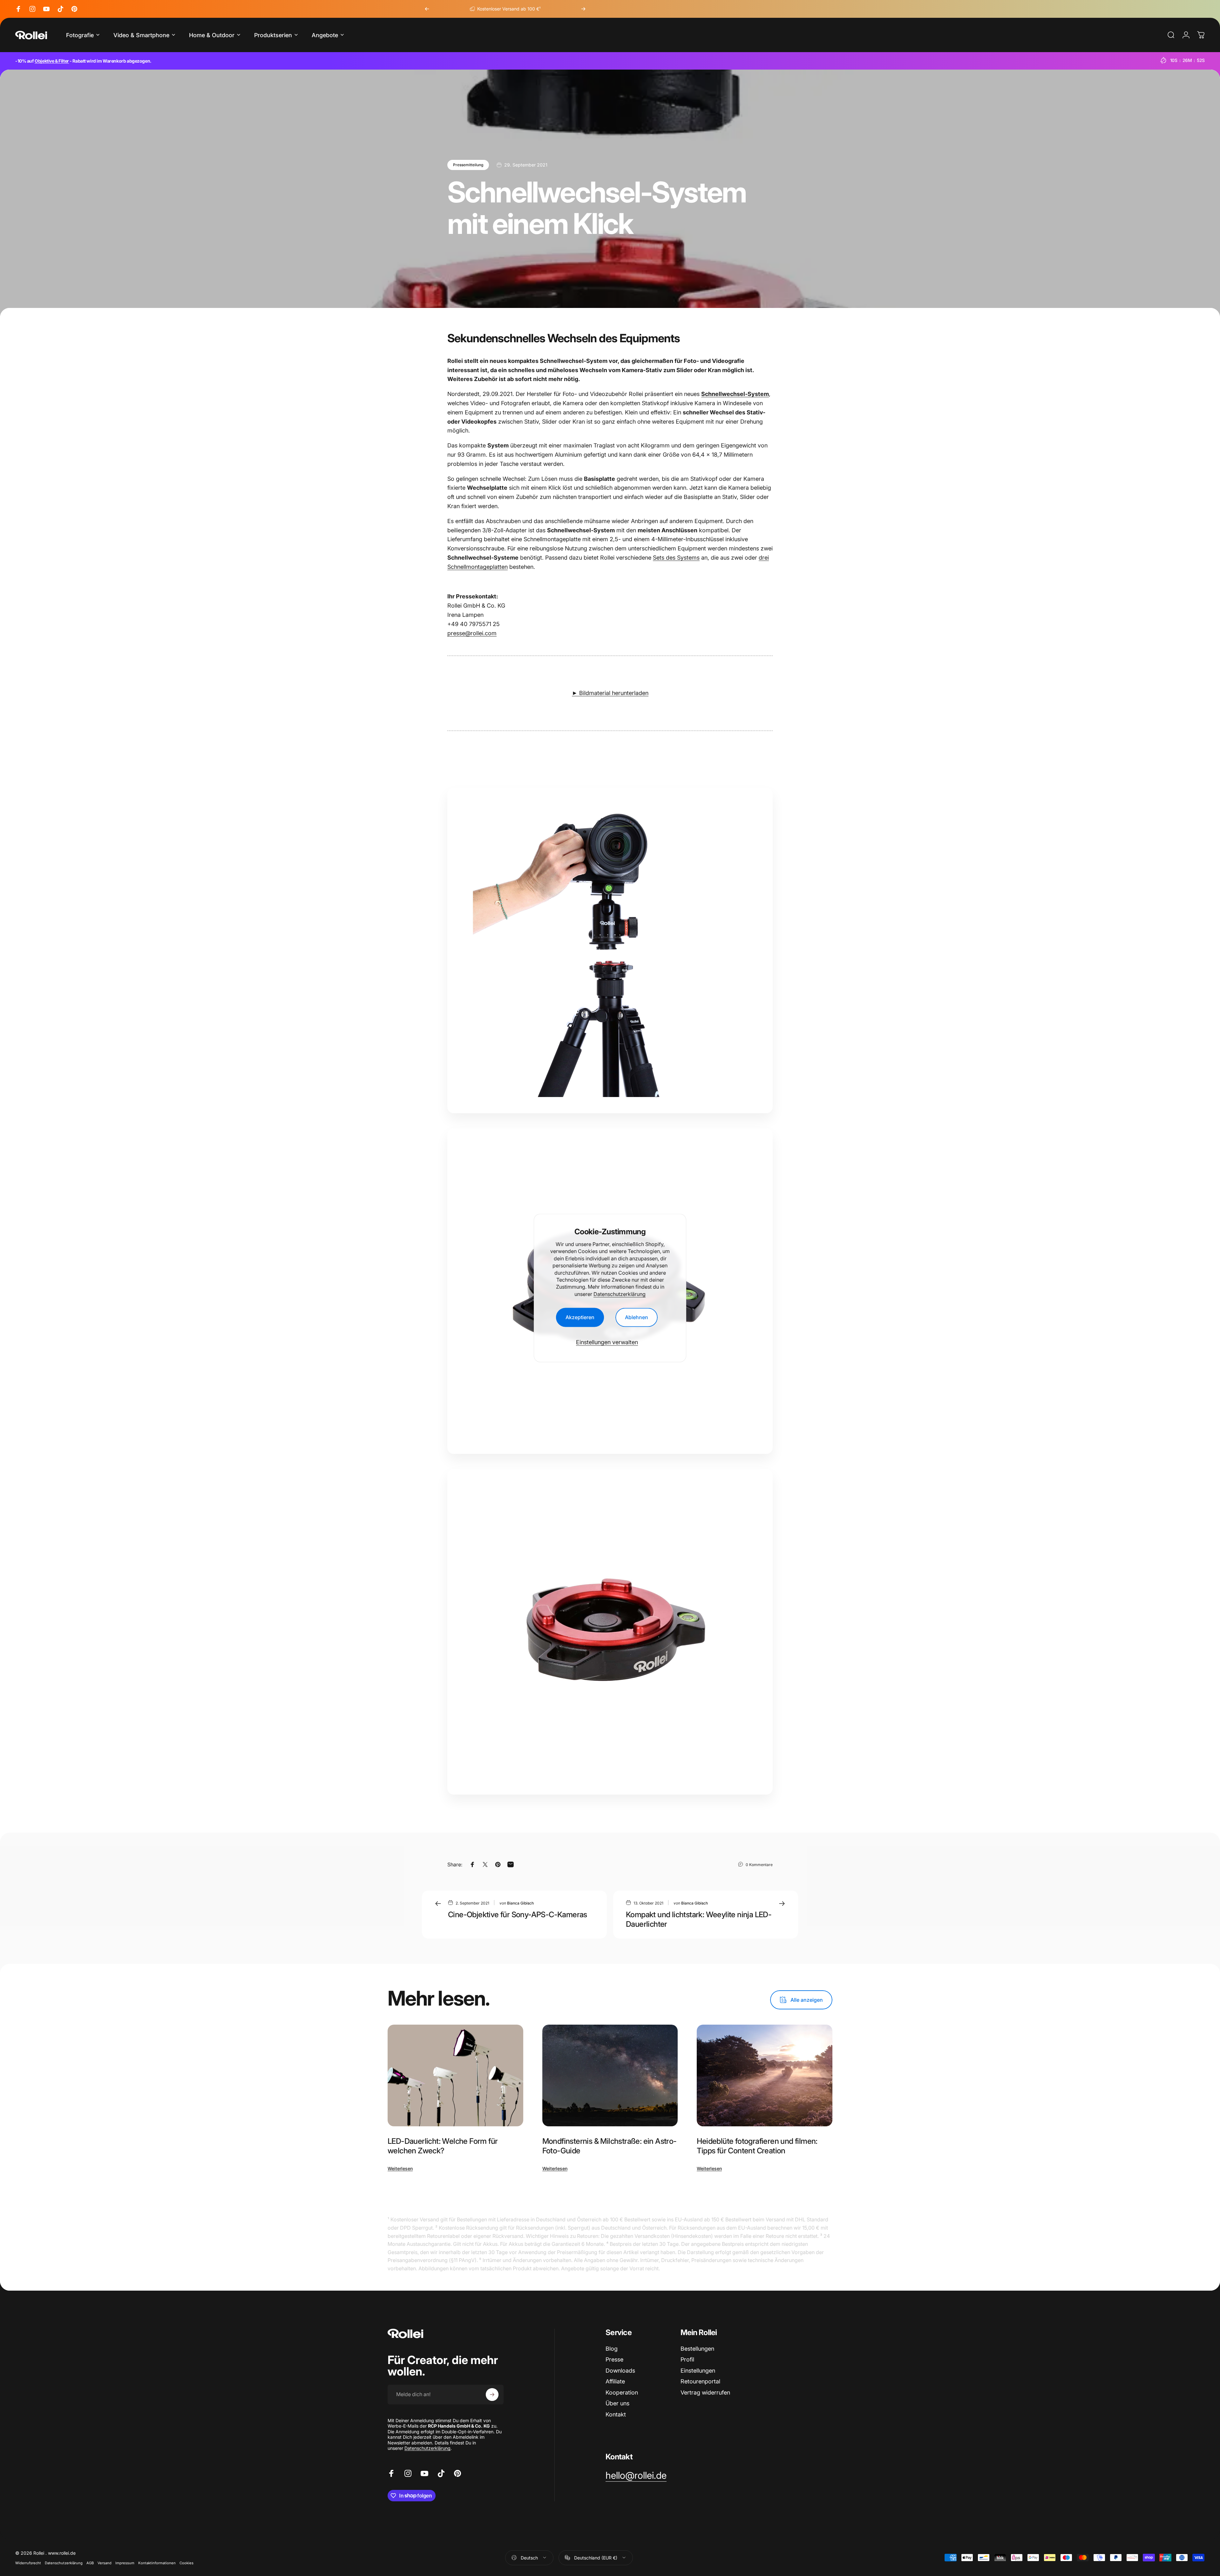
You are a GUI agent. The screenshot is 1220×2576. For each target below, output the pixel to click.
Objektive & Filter (52, 61)
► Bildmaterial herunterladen (610, 693)
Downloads (620, 2371)
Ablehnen (637, 1318)
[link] (636, 2476)
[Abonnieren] (492, 2395)
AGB (90, 2563)
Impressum (125, 2563)
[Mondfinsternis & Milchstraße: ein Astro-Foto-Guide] (610, 2075)
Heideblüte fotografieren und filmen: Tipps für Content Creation (757, 2146)
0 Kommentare (759, 1864)
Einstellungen (698, 2371)
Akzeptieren (580, 1318)
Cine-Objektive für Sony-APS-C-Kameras (518, 1915)
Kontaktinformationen (157, 2563)
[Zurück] (427, 9)
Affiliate (615, 2381)
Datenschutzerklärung (620, 1294)
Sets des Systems (676, 558)
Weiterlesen (400, 2168)
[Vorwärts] (583, 9)
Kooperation (622, 2392)
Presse (614, 2359)
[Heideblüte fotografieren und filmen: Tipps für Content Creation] (765, 2075)
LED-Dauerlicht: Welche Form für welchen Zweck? (443, 2146)
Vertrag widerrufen (705, 2392)
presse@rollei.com (472, 633)
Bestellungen (697, 2349)
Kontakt (616, 2414)
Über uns (617, 2403)
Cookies (186, 2563)
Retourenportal (700, 2381)
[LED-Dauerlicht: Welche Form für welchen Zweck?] (455, 2075)
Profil (687, 2359)
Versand (105, 2563)
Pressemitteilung (468, 165)
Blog (612, 2349)
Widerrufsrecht (28, 2563)
